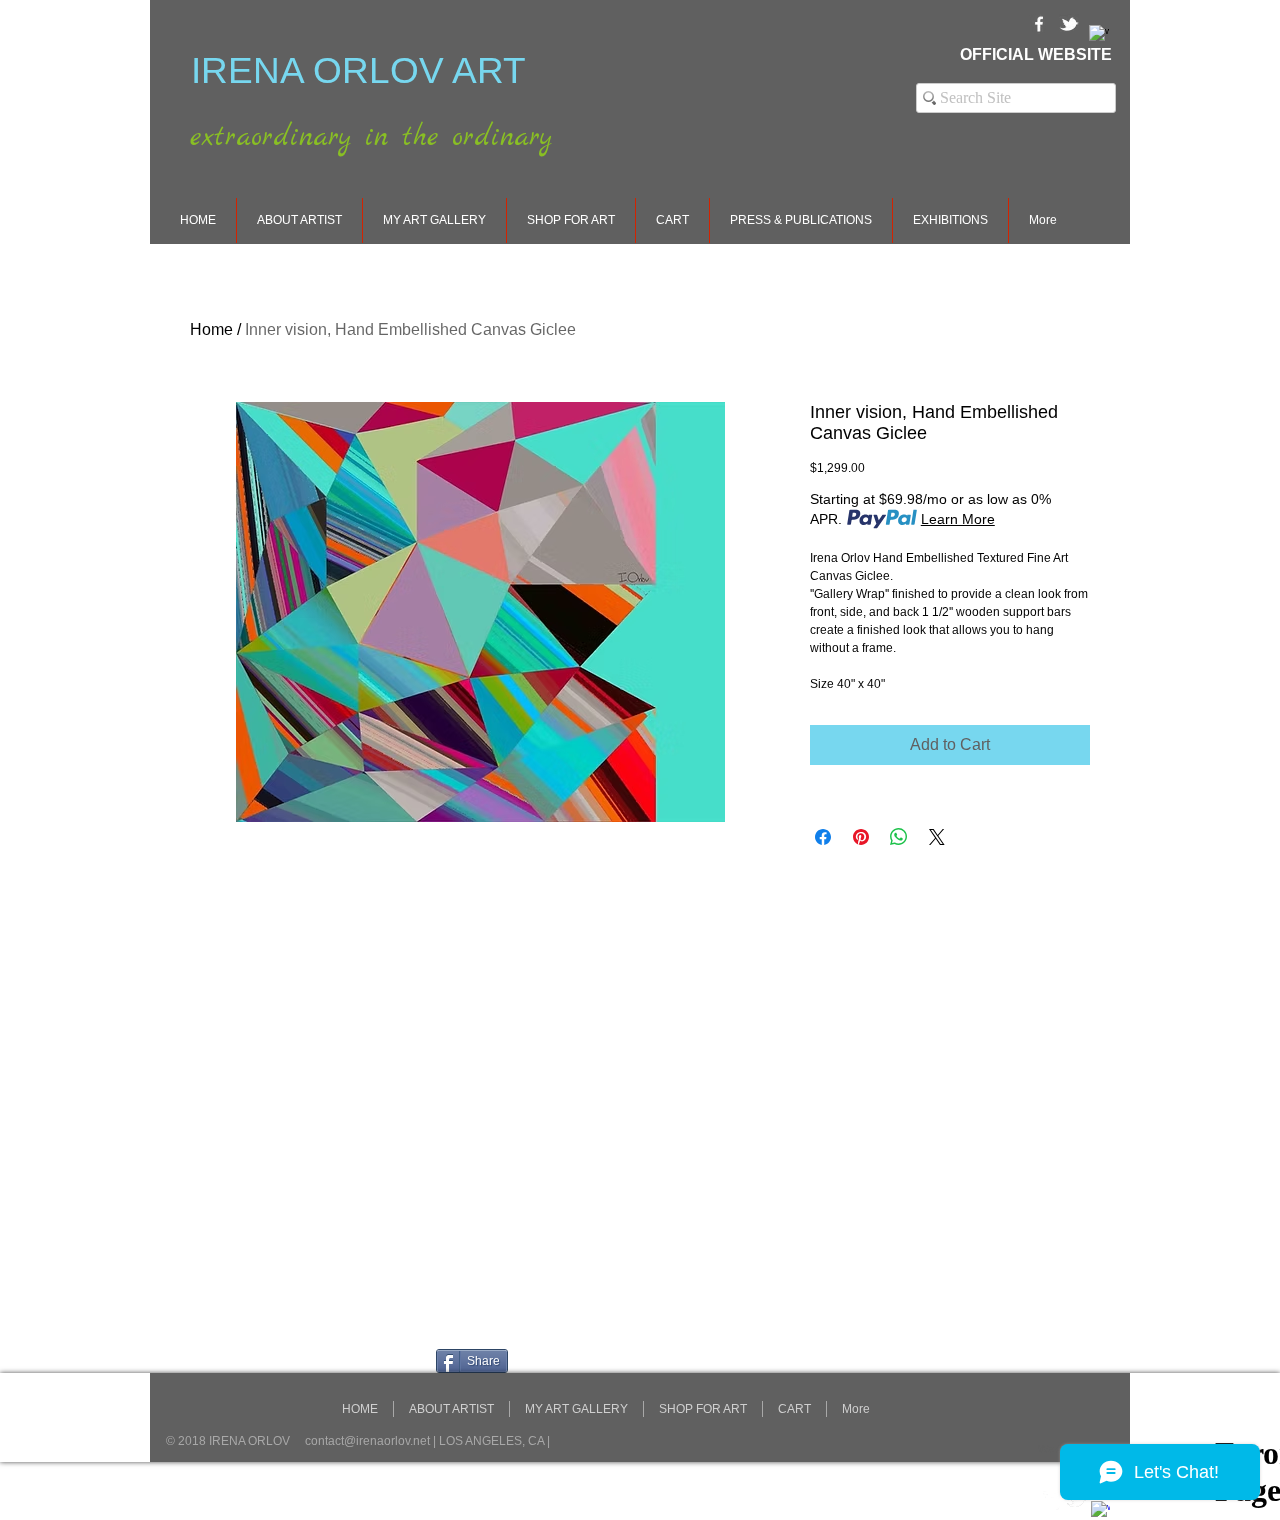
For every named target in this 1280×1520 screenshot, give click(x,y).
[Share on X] (937, 837)
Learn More (958, 519)
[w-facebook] (1039, 24)
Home (211, 329)
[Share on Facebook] (823, 837)
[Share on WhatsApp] (899, 837)
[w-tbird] (1069, 24)
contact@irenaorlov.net (367, 1441)
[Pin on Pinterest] (861, 837)
